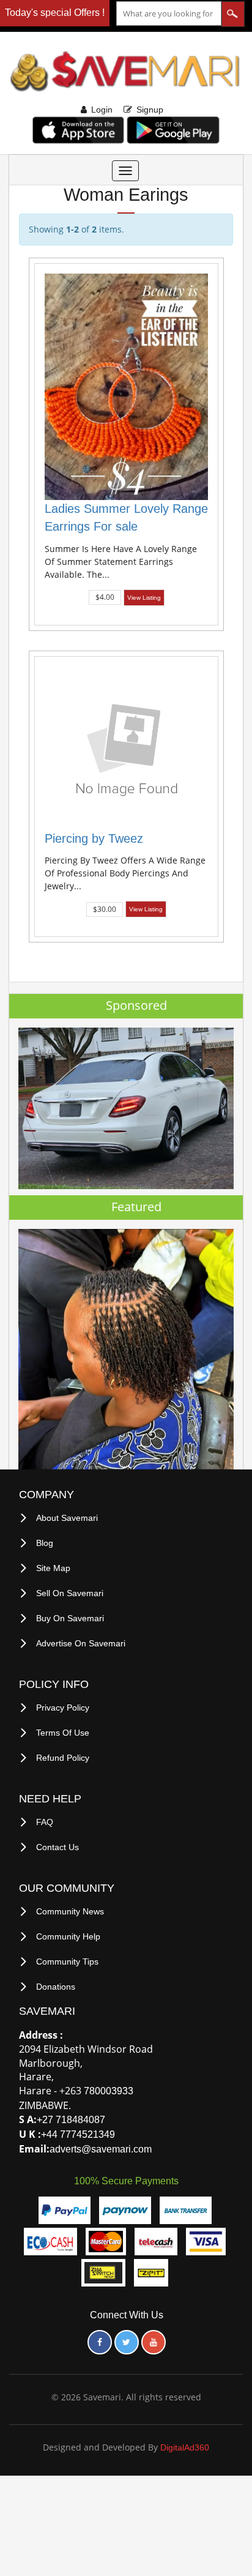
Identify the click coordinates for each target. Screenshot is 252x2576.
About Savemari (67, 1518)
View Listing (144, 598)
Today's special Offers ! (55, 13)
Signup (150, 110)
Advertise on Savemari (81, 1643)
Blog (45, 1543)
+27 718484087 (71, 2120)
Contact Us (57, 1847)
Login (102, 110)
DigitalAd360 (185, 2447)
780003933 (109, 2091)
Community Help (68, 1936)
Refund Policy (63, 1758)
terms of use (63, 1733)
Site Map (53, 1568)
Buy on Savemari (70, 1618)
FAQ (45, 1822)
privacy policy (63, 1708)
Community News (70, 1911)
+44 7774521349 (78, 2134)
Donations (56, 1987)
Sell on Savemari (70, 1593)
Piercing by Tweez (94, 838)
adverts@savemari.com (101, 2149)
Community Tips (67, 1962)
